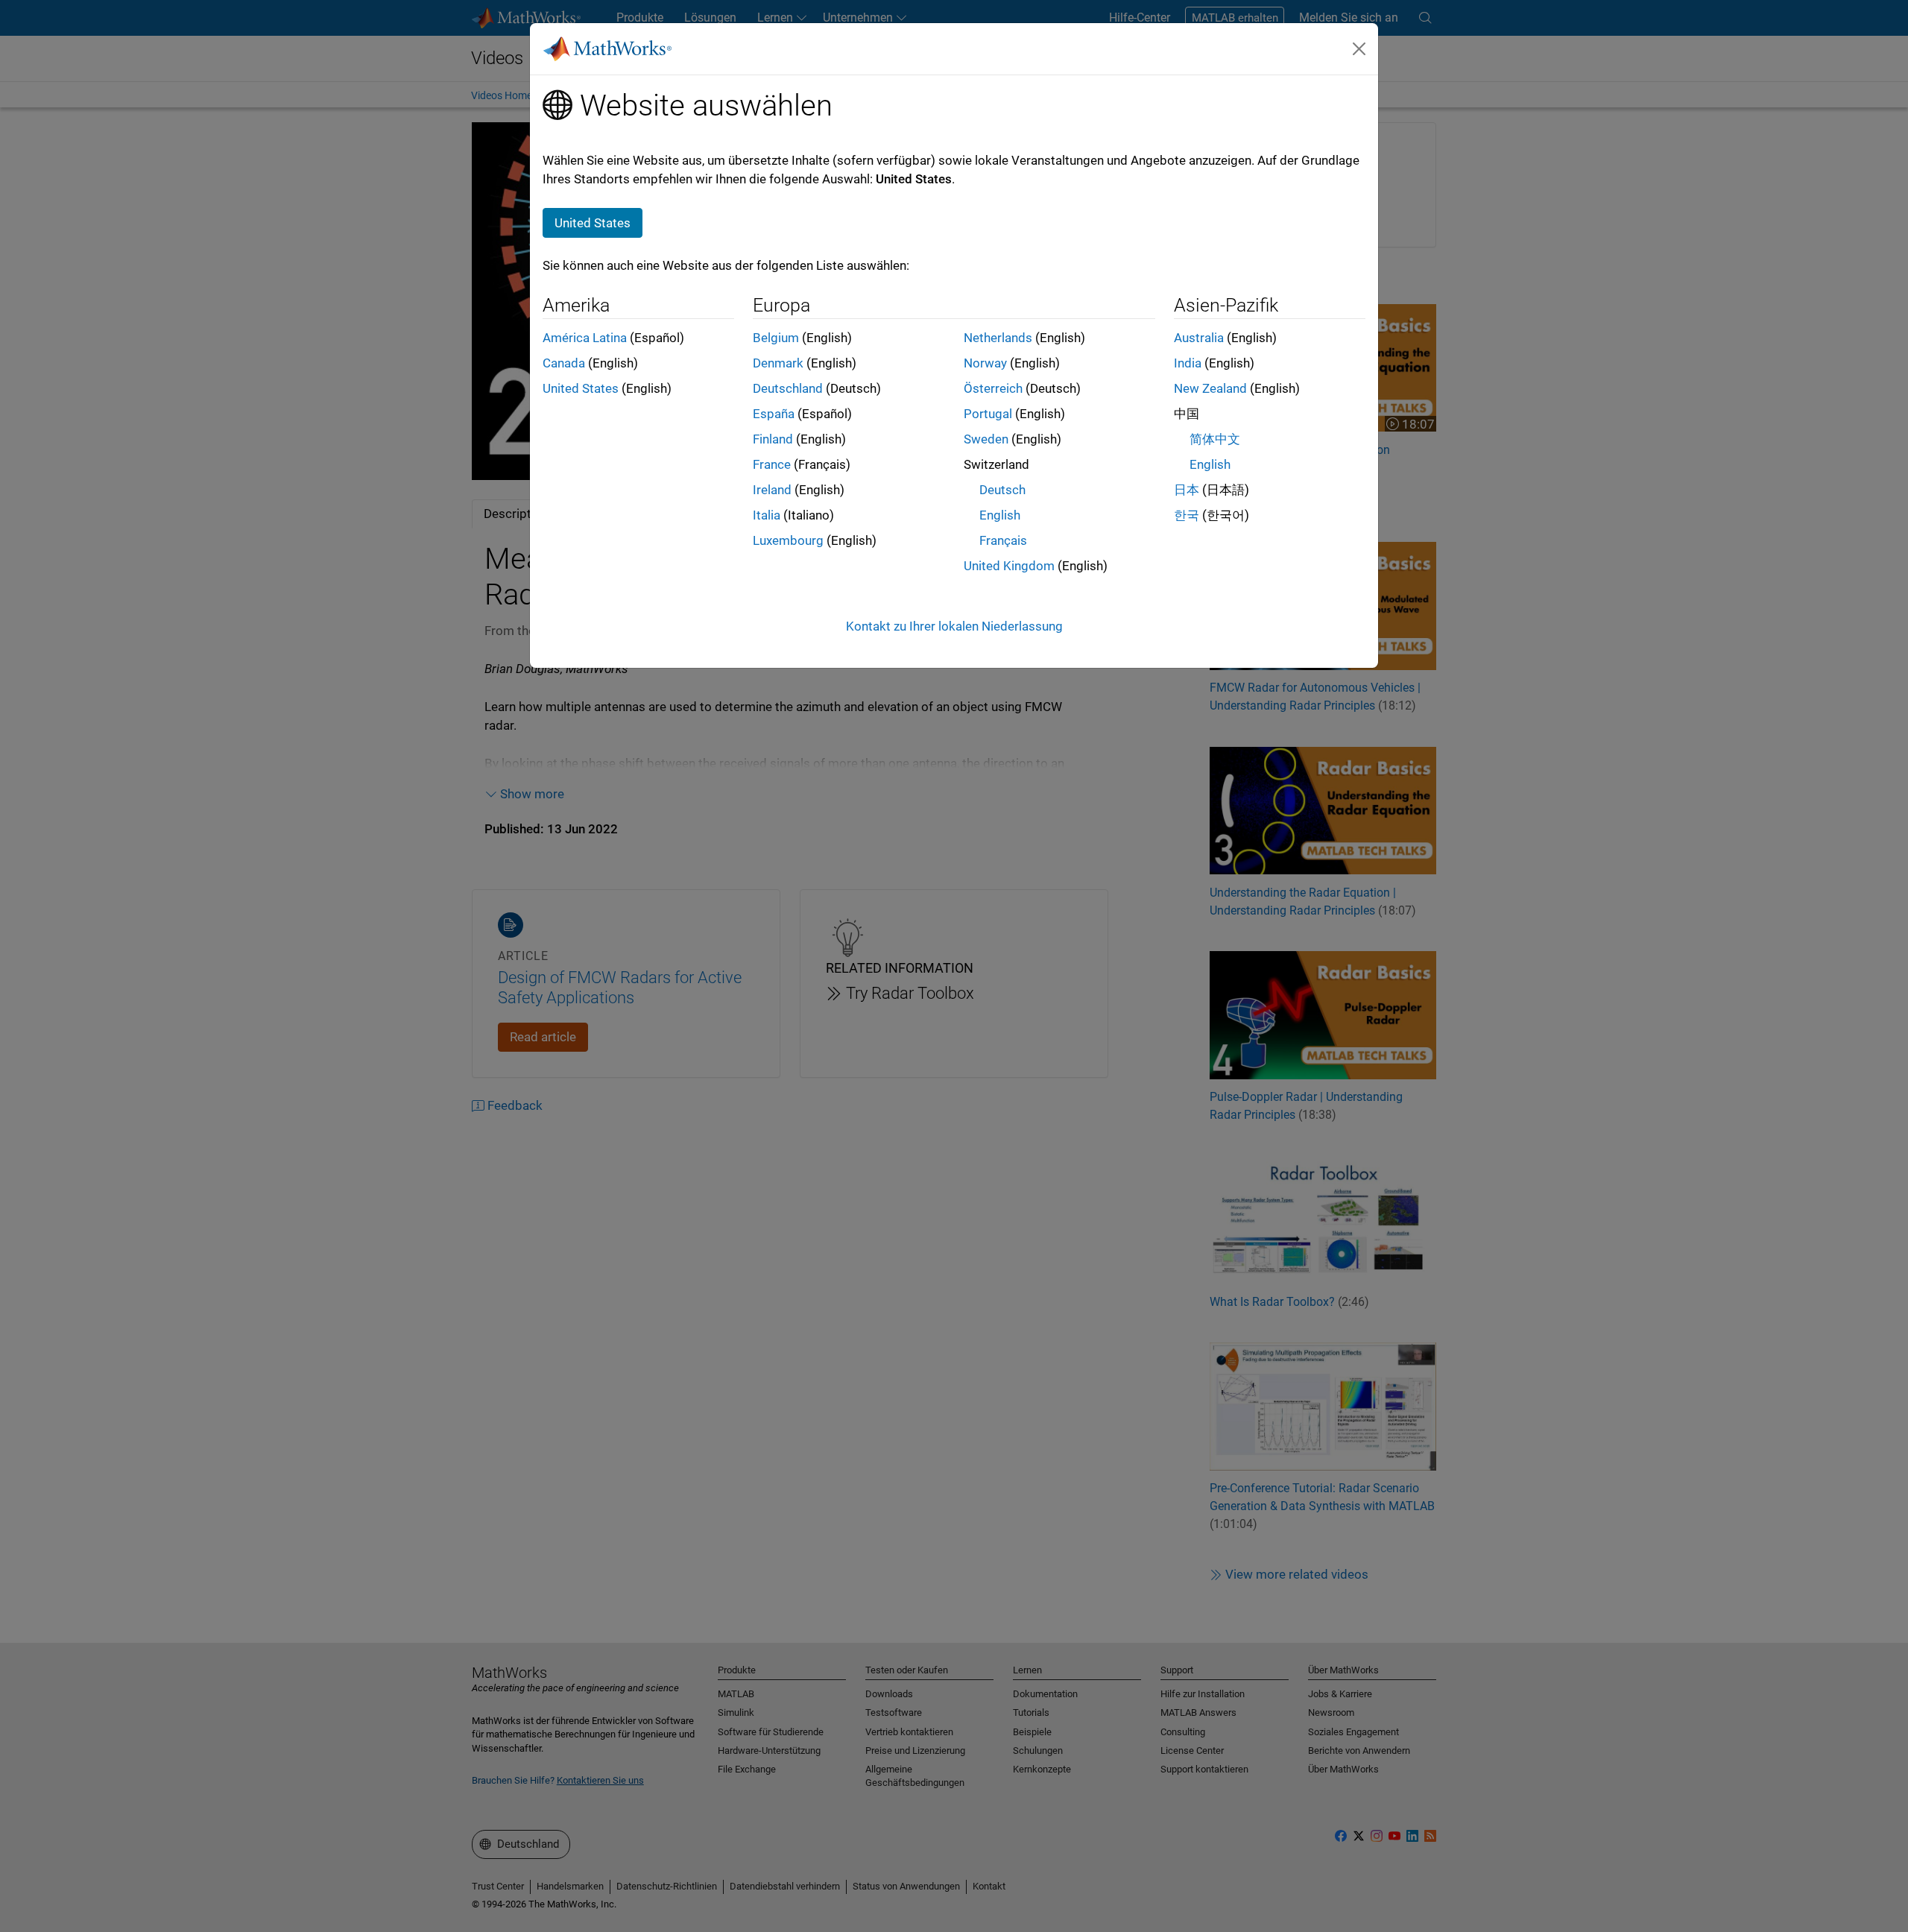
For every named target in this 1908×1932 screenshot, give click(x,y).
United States (581, 388)
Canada (564, 363)
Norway (985, 363)
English (1000, 515)
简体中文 (1215, 439)
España (774, 414)
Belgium (776, 338)
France (772, 464)
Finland (773, 439)
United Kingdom (1009, 566)
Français (1003, 540)
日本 (1187, 490)
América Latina (585, 338)
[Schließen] (1359, 48)
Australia (1199, 338)
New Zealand (1210, 388)
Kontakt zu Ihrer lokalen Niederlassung (954, 626)
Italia (767, 515)
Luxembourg (788, 540)
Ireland (772, 490)
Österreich (993, 388)
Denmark (778, 363)
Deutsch (1002, 490)
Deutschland (788, 388)
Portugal (988, 414)
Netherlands (998, 338)
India (1188, 363)
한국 (1187, 515)
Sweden (986, 439)
